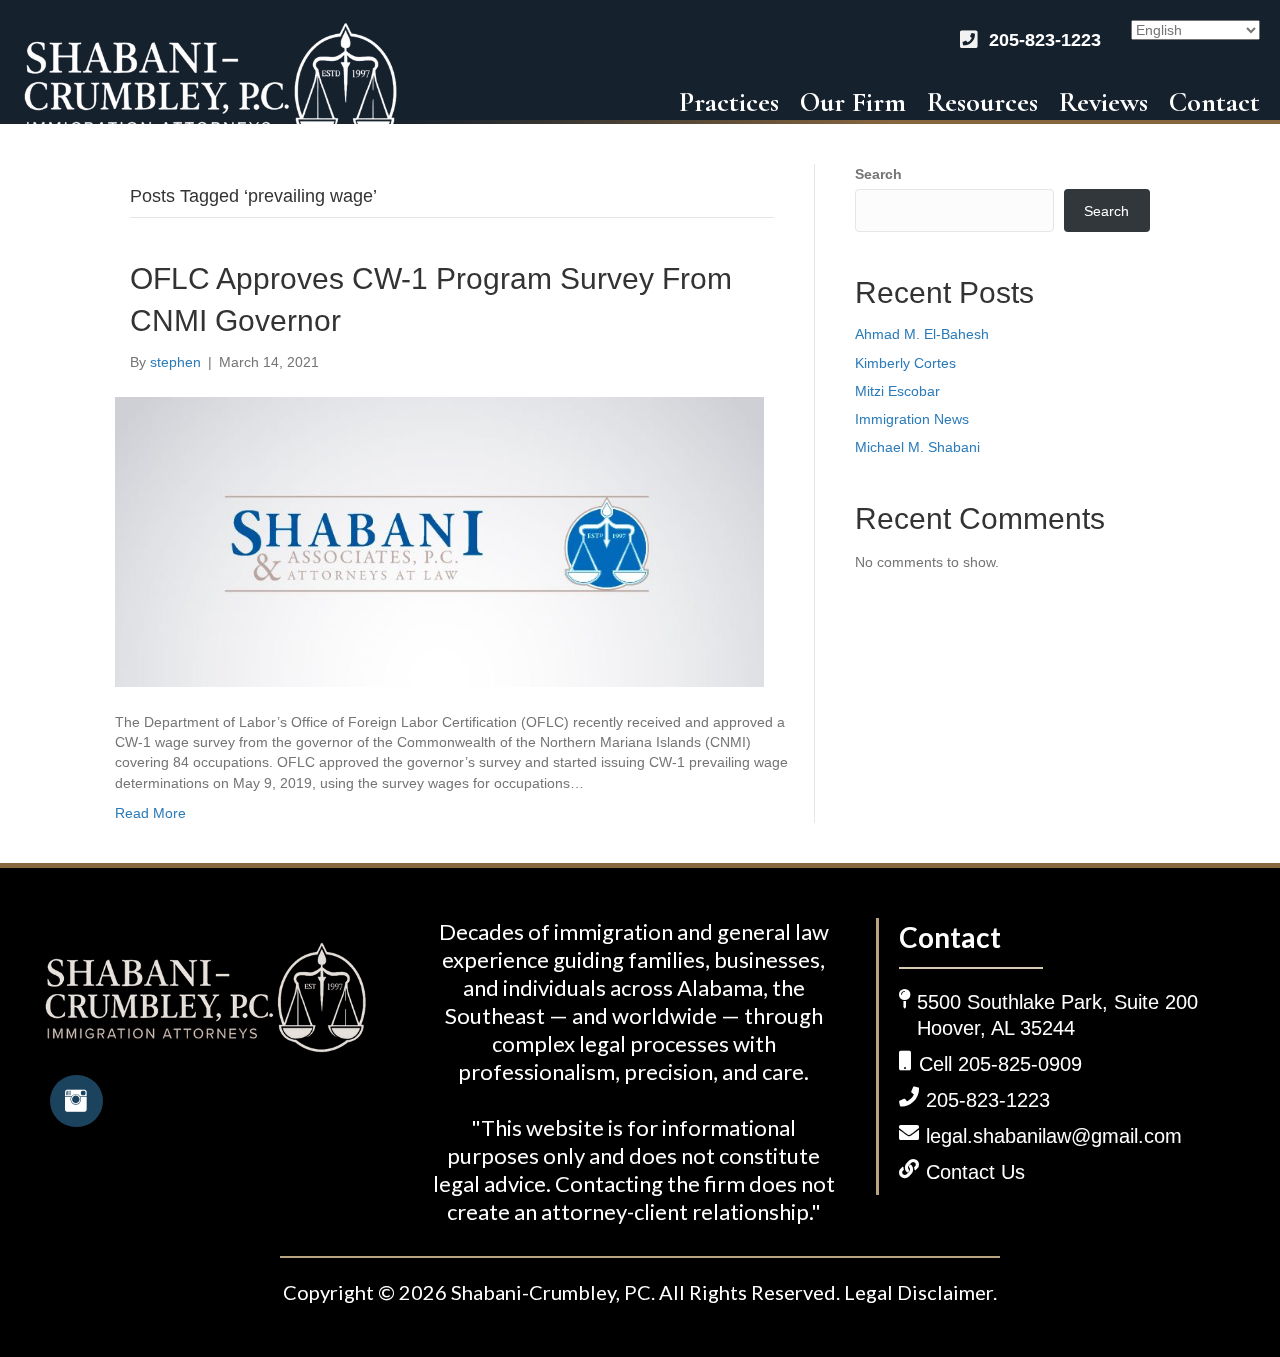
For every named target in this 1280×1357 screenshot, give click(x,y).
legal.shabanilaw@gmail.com (1054, 1136)
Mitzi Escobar (899, 391)
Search (878, 174)
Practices (729, 102)
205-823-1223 (1045, 40)
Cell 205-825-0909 (1000, 1064)
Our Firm (853, 102)
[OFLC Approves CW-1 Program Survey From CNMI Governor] (439, 541)
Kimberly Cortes (907, 363)
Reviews (1103, 102)
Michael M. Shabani (917, 447)
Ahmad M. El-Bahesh (922, 334)
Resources (982, 102)
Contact (1214, 102)
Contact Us (975, 1172)
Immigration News (912, 419)
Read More (150, 813)
